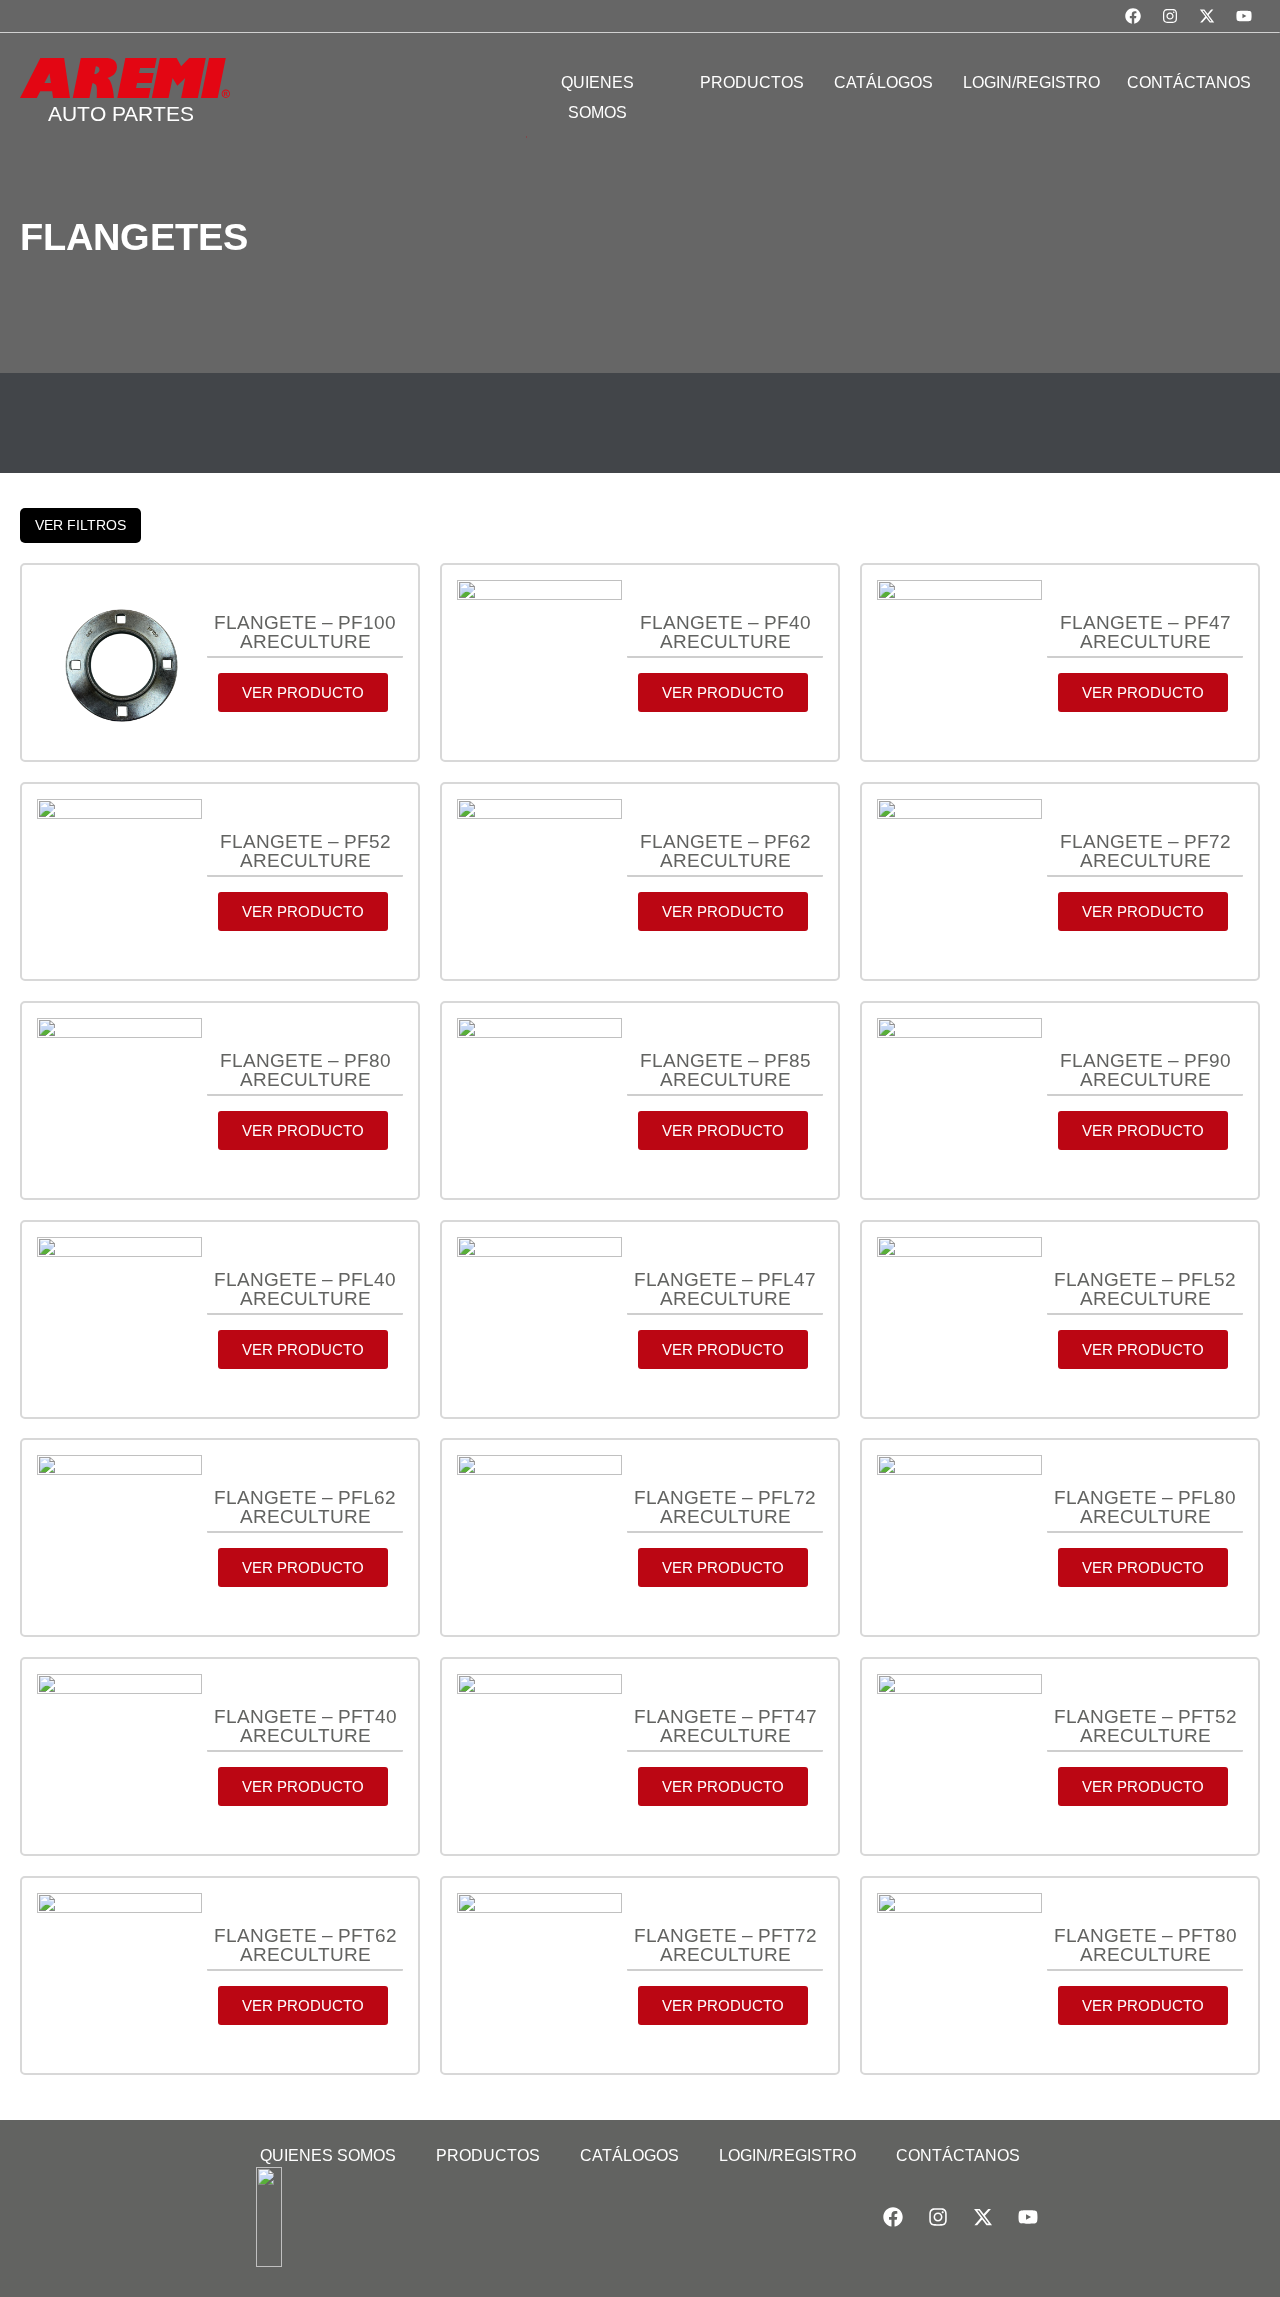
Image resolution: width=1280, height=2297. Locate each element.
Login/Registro (787, 2155)
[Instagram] (1170, 16)
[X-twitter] (1207, 16)
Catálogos (629, 2155)
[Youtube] (1244, 16)
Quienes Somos (328, 2155)
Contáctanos (958, 2155)
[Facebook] (1133, 16)
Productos (488, 2155)
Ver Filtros (80, 525)
